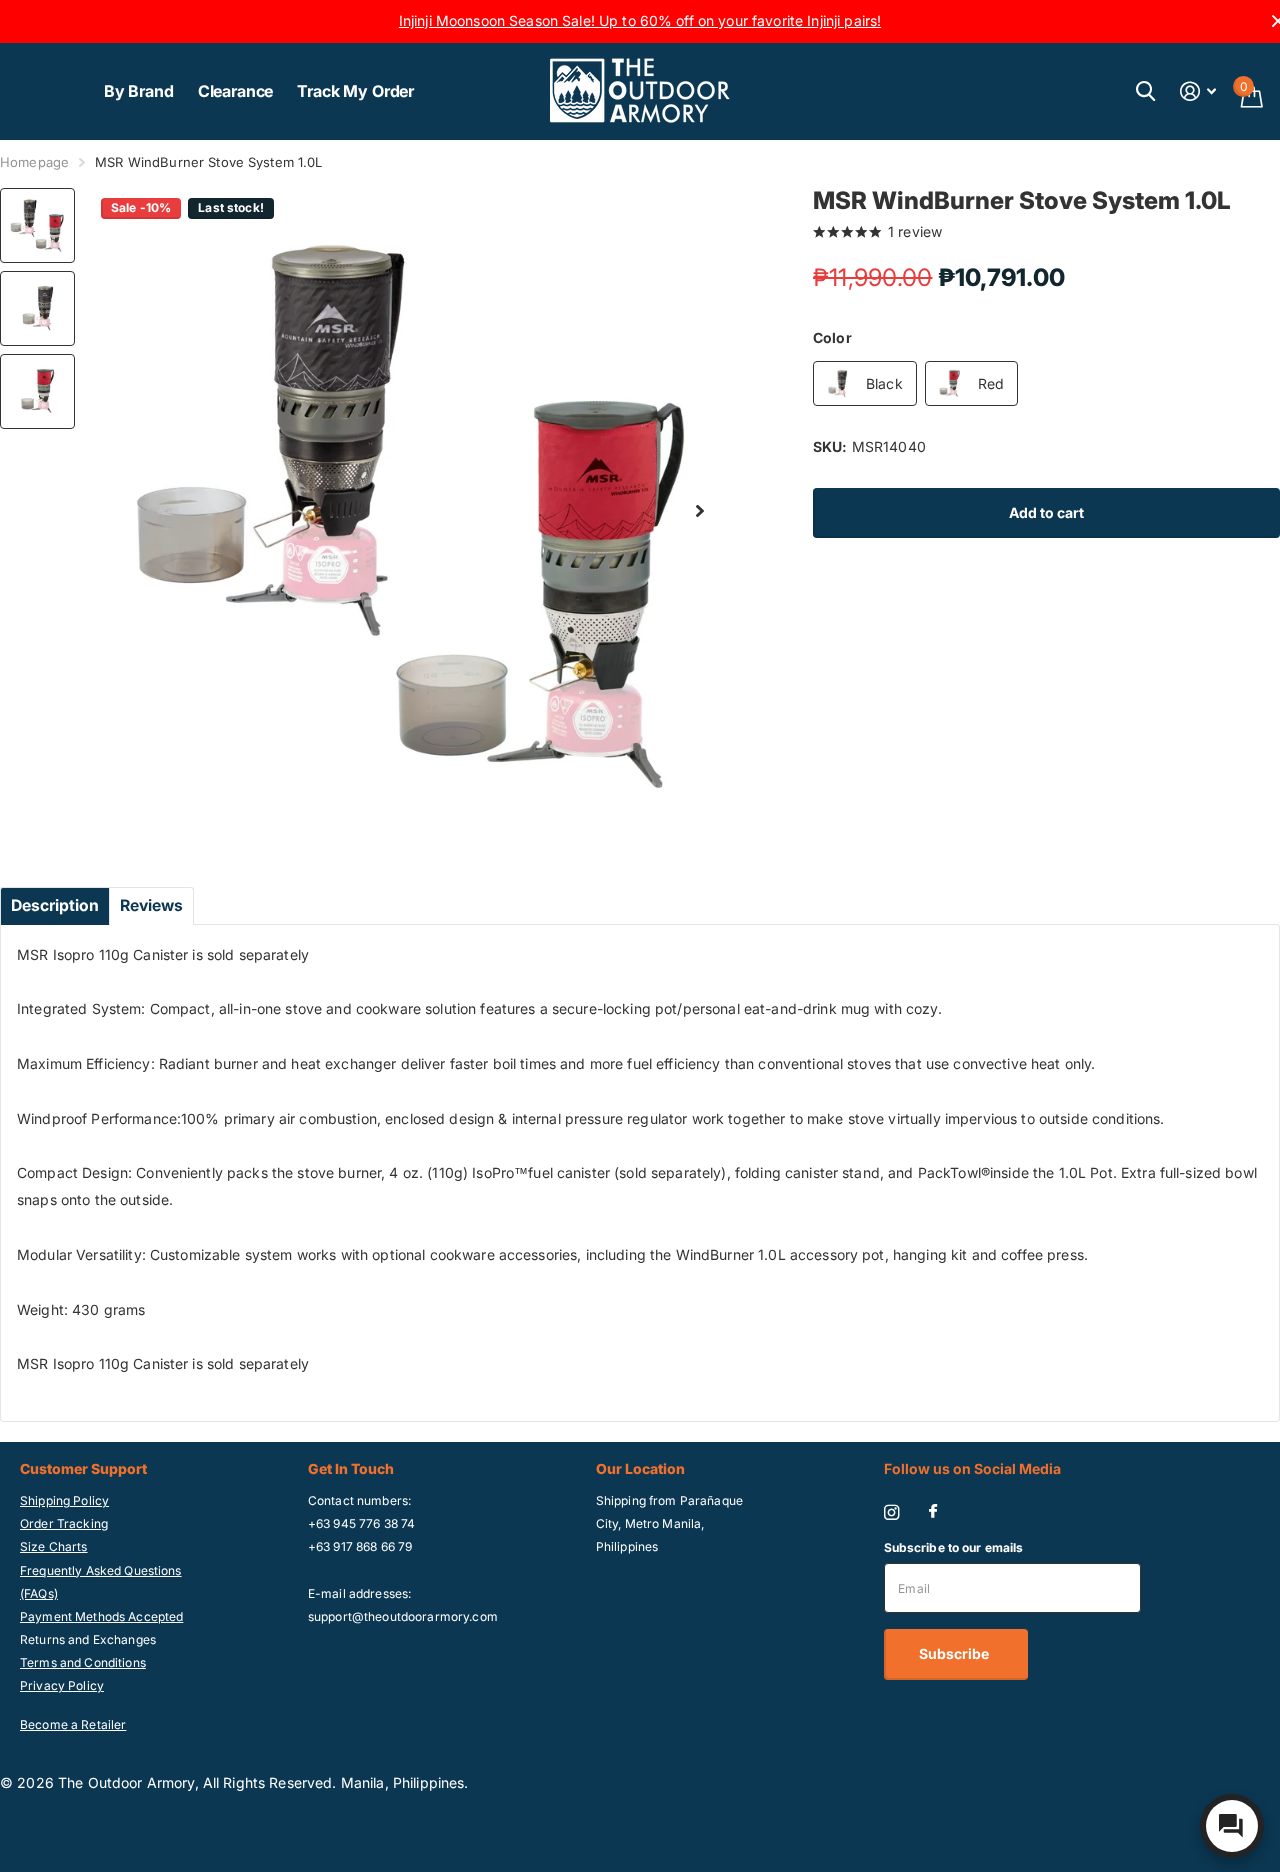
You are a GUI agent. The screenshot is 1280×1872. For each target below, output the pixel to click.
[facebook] (933, 1512)
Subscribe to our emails (954, 1547)
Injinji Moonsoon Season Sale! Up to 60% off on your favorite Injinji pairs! (640, 20)
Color (832, 337)
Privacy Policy (62, 1685)
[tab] (55, 906)
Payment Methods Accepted (101, 1616)
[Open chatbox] (1232, 1826)
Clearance (236, 91)
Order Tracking (64, 1523)
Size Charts (54, 1546)
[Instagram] (891, 1512)
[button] (700, 511)
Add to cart (1046, 512)
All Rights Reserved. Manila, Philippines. (336, 1782)
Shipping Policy (64, 1500)
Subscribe (955, 1653)
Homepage (34, 162)
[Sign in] (1198, 91)
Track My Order (355, 91)
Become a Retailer (73, 1724)
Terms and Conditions (83, 1662)
